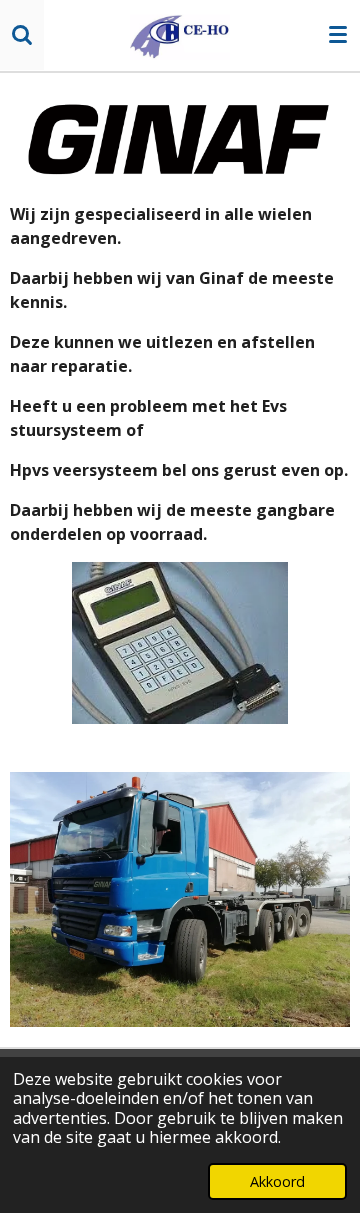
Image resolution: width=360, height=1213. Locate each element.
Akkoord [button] (277, 1181)
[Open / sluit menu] (338, 35)
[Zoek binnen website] (22, 35)
